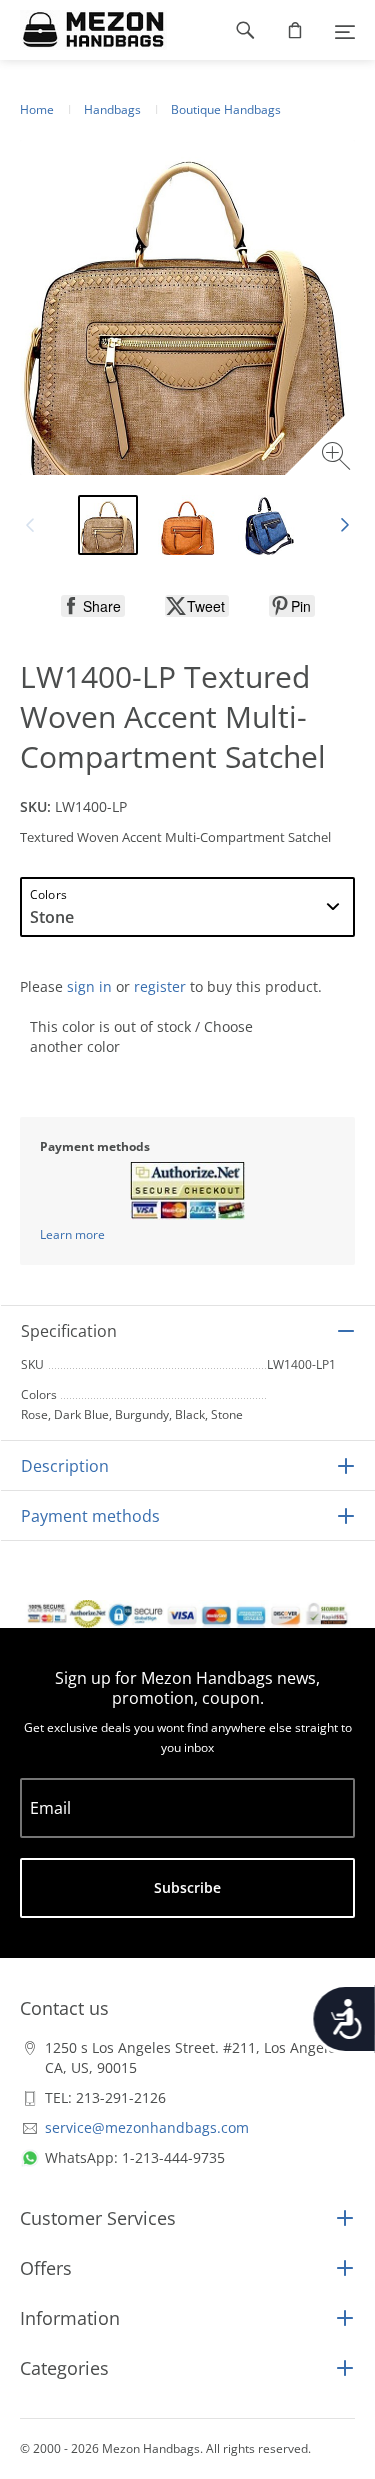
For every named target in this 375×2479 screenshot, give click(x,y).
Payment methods (90, 1516)
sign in (89, 986)
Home (37, 109)
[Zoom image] (338, 458)
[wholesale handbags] (83, 30)
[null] (93, 606)
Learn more (72, 1234)
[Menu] (345, 30)
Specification (69, 1331)
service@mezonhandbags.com (147, 2127)
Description (65, 1466)
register (160, 986)
